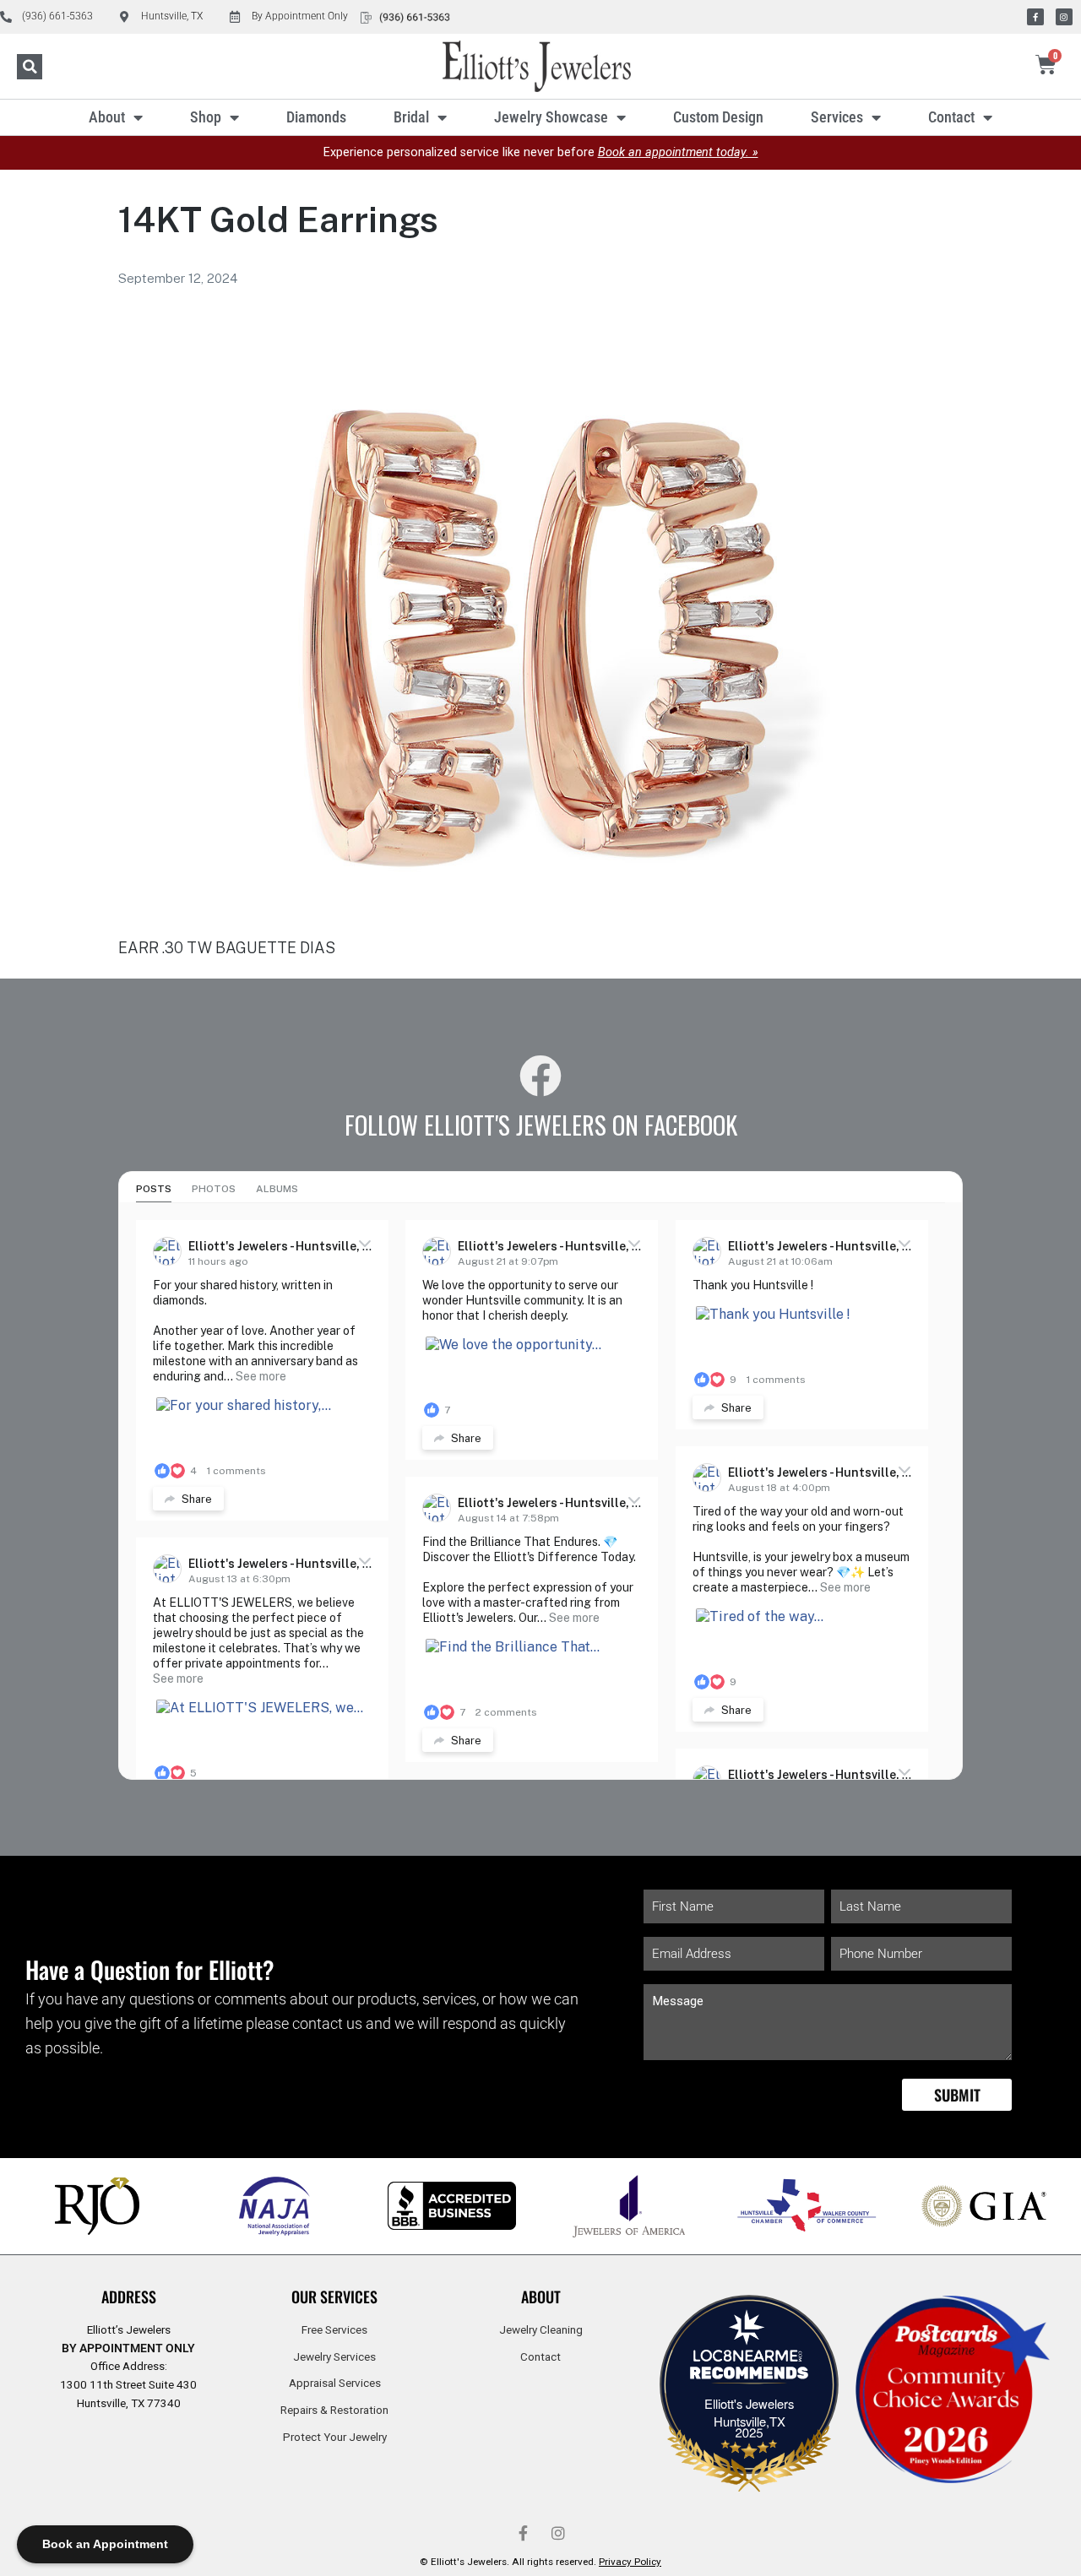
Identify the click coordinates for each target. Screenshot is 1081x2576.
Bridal (411, 117)
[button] (30, 67)
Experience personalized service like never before (541, 152)
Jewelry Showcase (551, 117)
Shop (206, 117)
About (107, 117)
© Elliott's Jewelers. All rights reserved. (540, 2562)
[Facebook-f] (1035, 17)
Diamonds (316, 117)
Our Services (334, 2297)
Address (129, 2297)
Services (837, 117)
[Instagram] (1064, 17)
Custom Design (718, 117)
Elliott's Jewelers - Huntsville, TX (284, 1246)
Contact (951, 117)
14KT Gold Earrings (278, 219)
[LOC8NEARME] (749, 2361)
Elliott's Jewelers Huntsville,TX (749, 2412)
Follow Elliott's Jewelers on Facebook (541, 1125)
